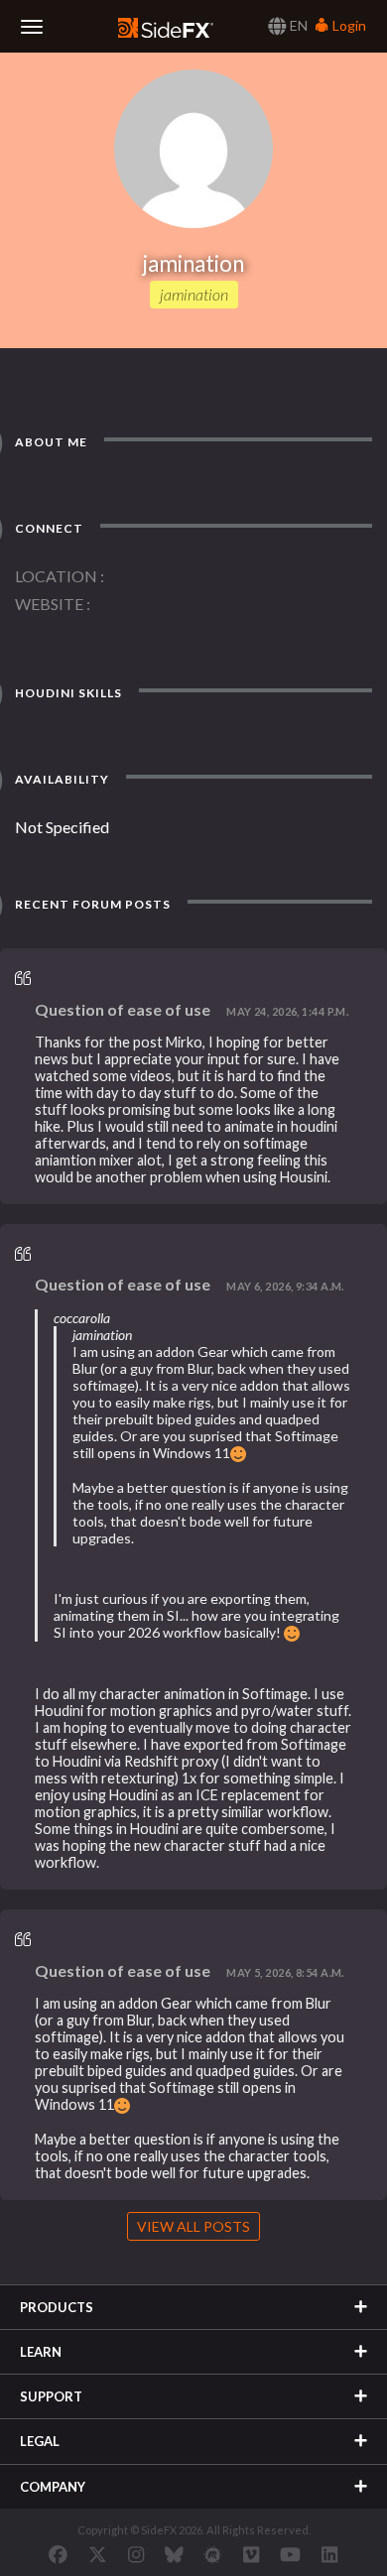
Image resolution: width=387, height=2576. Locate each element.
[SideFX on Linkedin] (329, 2554)
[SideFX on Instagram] (136, 2554)
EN (297, 25)
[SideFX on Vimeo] (251, 2554)
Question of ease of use (123, 1009)
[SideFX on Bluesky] (174, 2554)
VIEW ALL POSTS (193, 2226)
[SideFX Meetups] (213, 2554)
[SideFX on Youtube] (290, 2554)
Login (348, 25)
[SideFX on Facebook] (58, 2554)
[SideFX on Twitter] (98, 2554)
